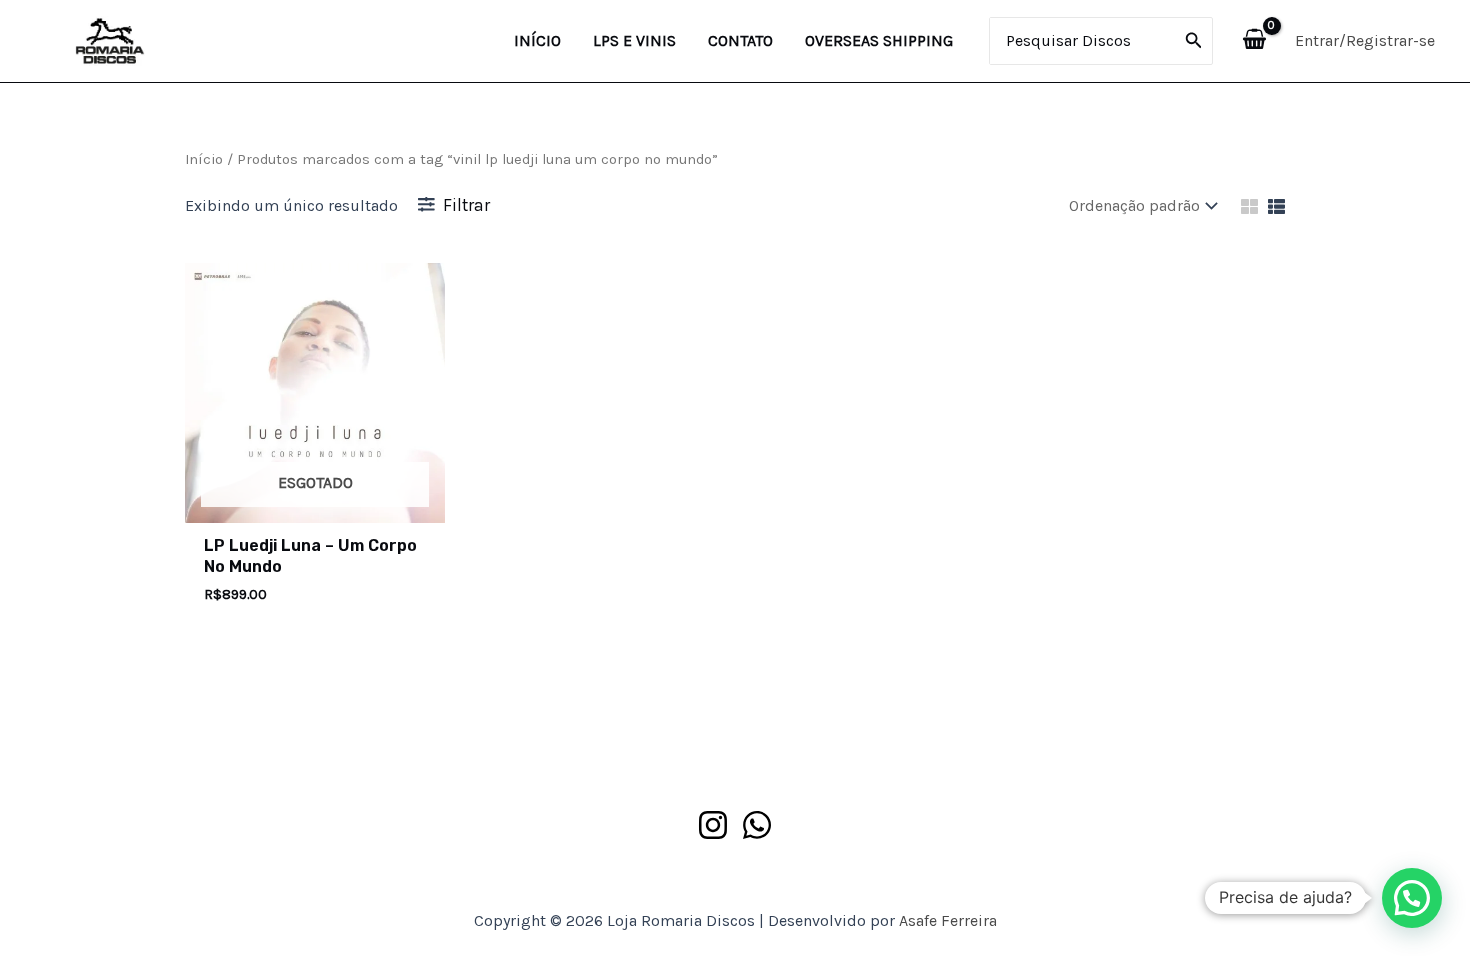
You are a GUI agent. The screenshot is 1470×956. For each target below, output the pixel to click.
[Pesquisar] (1194, 41)
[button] (1412, 898)
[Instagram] (713, 825)
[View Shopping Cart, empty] (1254, 41)
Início (204, 159)
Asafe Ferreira (948, 920)
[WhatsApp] (757, 825)
